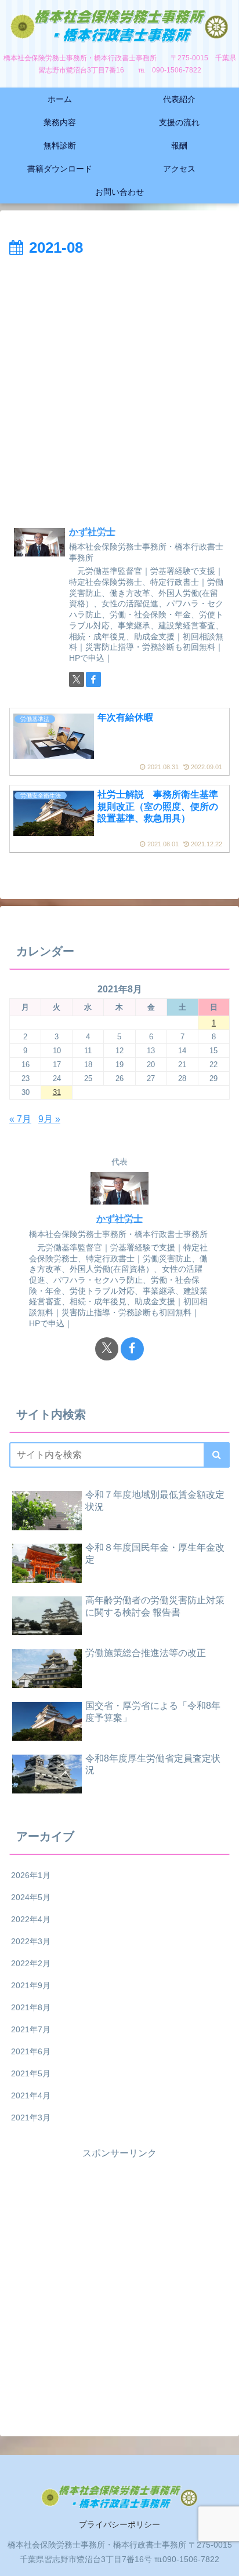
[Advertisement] (119, 387)
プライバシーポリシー (119, 2524)
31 (57, 1092)
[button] (217, 1455)
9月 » (49, 1119)
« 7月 (20, 1119)
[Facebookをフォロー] (93, 679)
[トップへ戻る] (222, 2559)
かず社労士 (92, 532)
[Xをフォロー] (77, 679)
